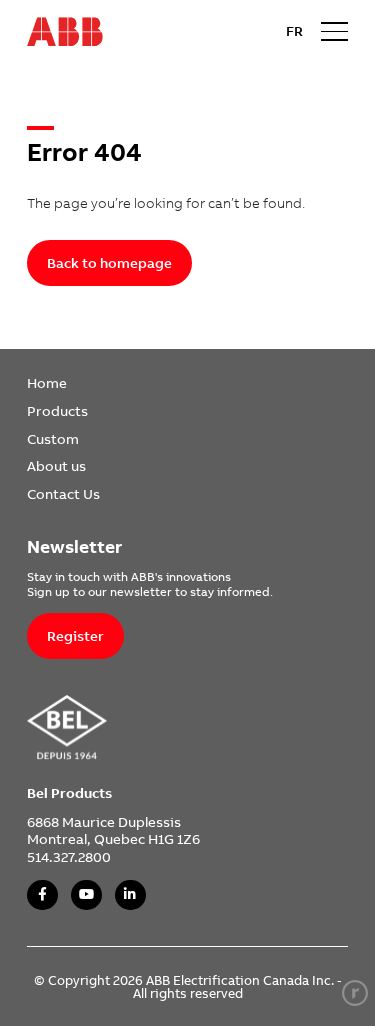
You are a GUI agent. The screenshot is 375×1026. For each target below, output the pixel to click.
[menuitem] (63, 383)
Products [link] (57, 410)
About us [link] (56, 465)
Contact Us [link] (63, 493)
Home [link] (47, 382)
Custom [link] (53, 438)
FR (294, 31)
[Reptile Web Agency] (355, 993)
